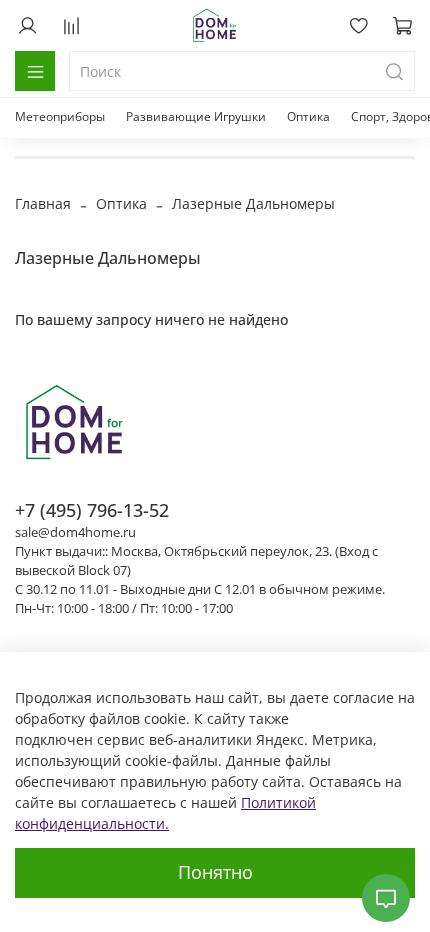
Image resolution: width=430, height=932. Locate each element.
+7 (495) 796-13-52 (92, 510)
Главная (43, 203)
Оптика (308, 116)
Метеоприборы (60, 116)
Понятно (215, 872)
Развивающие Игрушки (196, 116)
